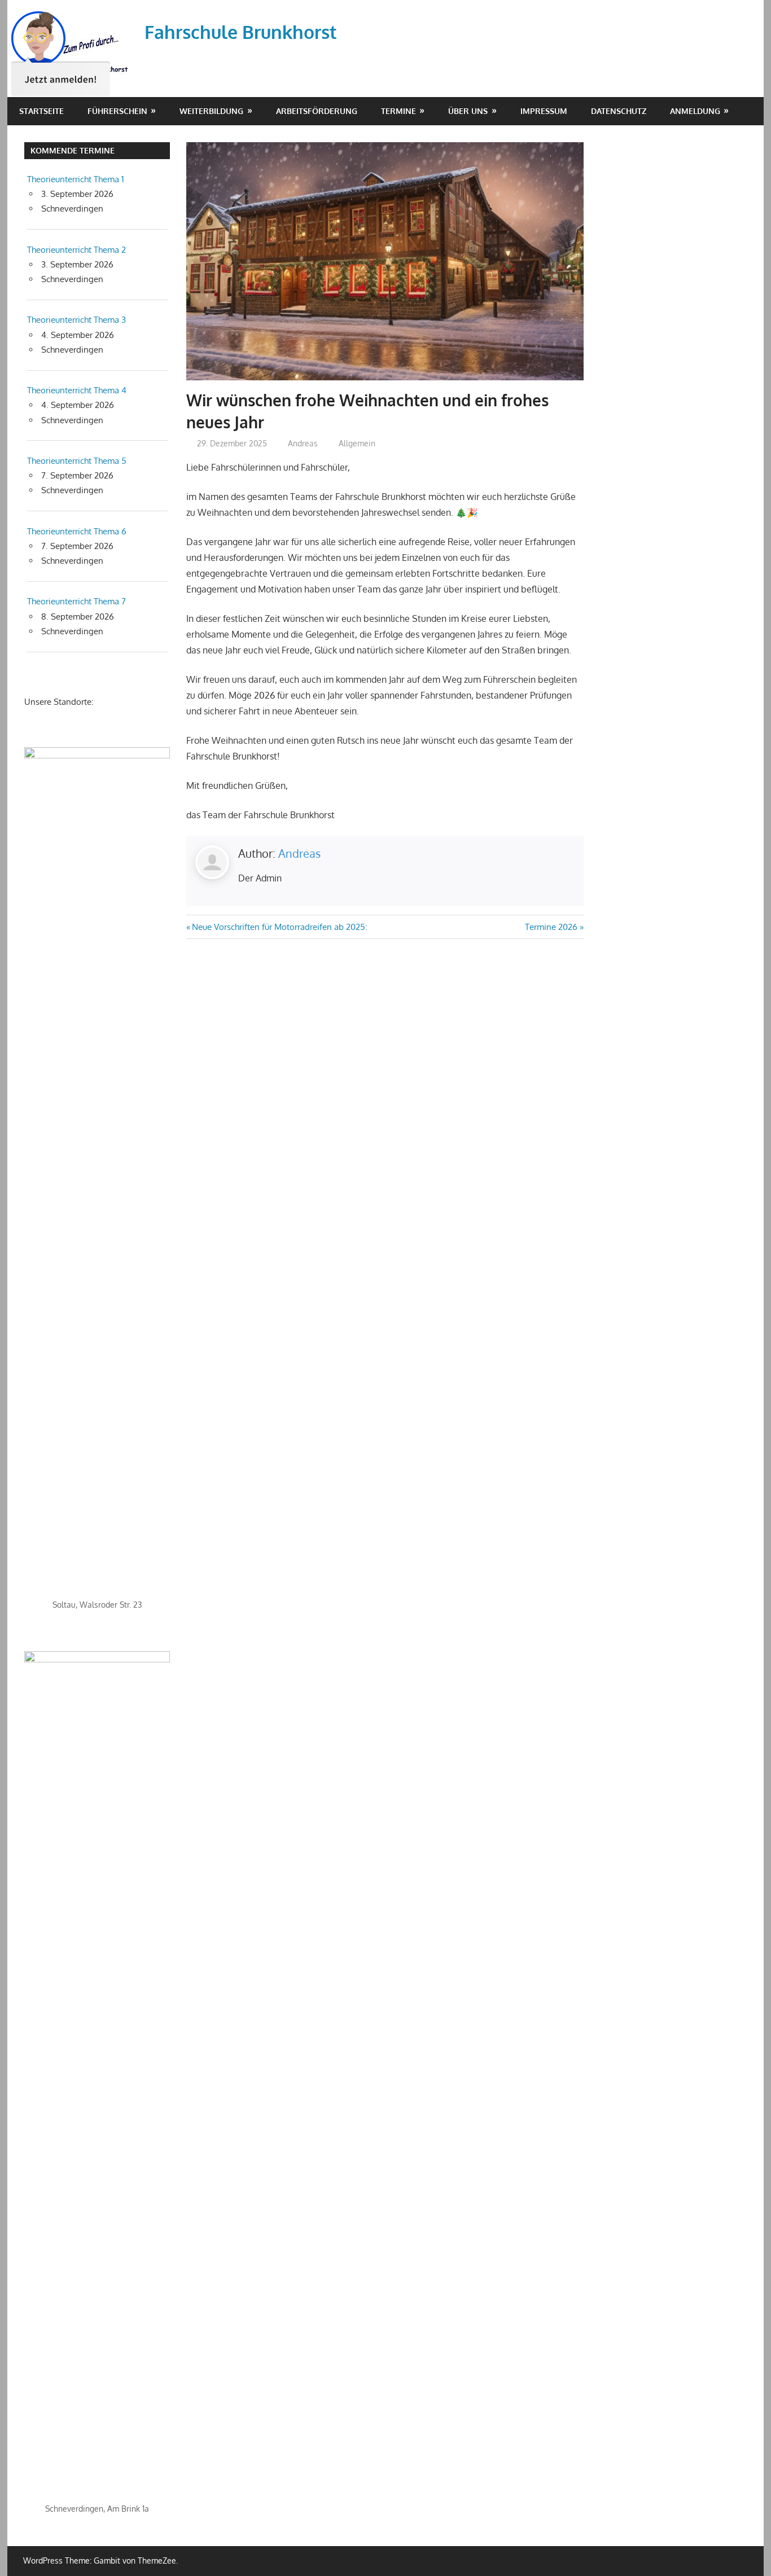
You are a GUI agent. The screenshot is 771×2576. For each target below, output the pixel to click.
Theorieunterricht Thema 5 (77, 461)
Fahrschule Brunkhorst (241, 32)
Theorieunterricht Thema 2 (76, 250)
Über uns (468, 111)
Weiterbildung (211, 111)
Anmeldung (695, 111)
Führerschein (117, 111)
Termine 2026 (551, 927)
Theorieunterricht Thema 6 (77, 531)
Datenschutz (619, 111)
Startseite (41, 111)
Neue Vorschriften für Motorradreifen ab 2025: (279, 927)
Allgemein (357, 443)
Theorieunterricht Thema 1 (76, 179)
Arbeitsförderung (317, 111)
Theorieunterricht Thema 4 (77, 390)
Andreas (303, 443)
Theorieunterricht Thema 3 (76, 320)
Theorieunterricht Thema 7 (76, 601)
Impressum (544, 111)
